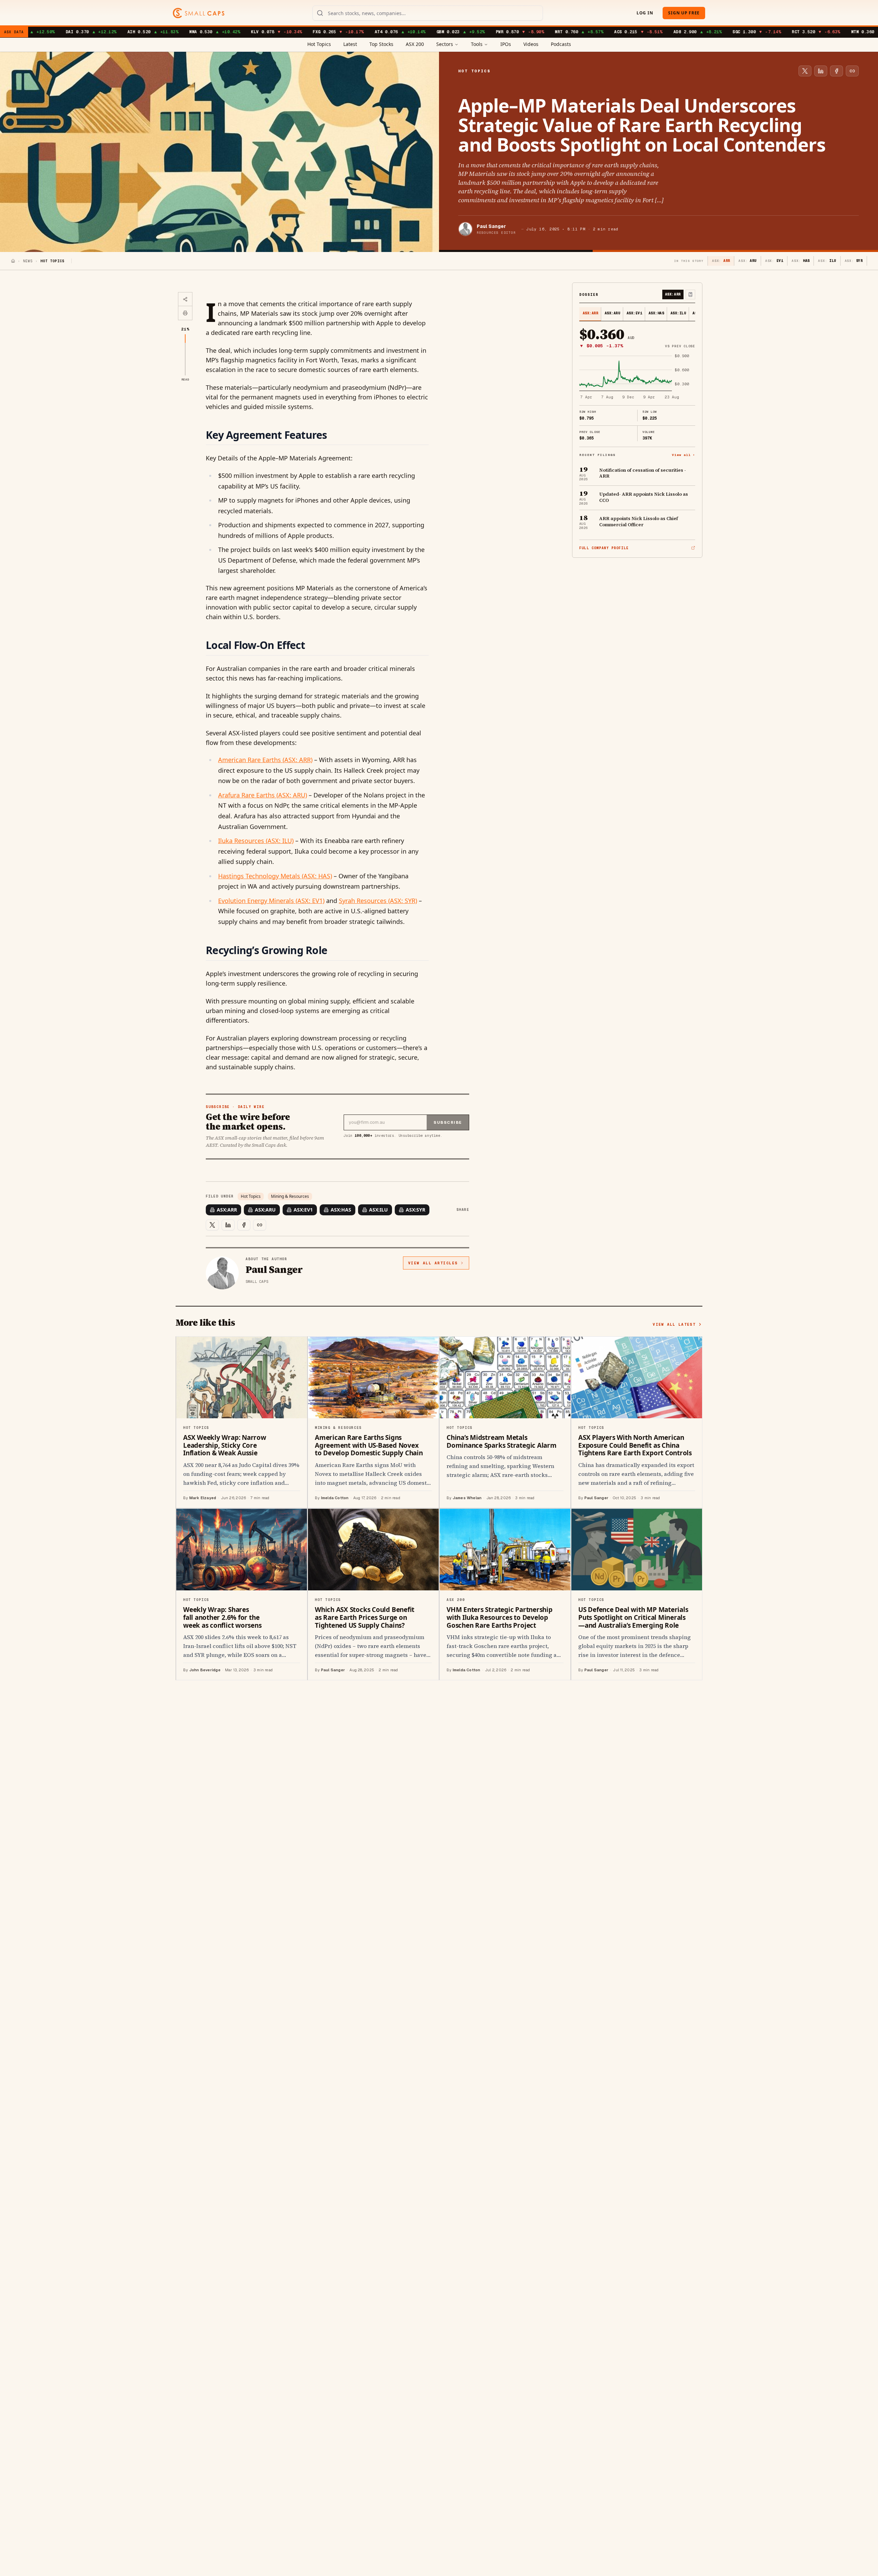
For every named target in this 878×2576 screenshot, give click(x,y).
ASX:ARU (265, 1210)
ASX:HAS (341, 1210)
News (28, 261)
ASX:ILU (378, 1210)
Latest (350, 44)
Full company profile (604, 548)
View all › (684, 455)
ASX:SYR (416, 1210)
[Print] (185, 313)
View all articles (433, 1263)
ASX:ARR (227, 1210)
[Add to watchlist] (690, 294)
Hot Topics (319, 44)
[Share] (185, 299)
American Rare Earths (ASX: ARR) (265, 760)
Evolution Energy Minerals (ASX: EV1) (271, 901)
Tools (477, 44)
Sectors (445, 44)
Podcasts (561, 44)
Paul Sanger (491, 226)
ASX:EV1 (303, 1210)
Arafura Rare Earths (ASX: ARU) (263, 795)
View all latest (674, 1324)
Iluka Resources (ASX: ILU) (256, 841)
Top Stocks (381, 44)
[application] (637, 377)
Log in (645, 13)
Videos (531, 44)
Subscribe (448, 1122)
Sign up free (684, 13)
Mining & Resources (290, 1196)
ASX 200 (415, 44)
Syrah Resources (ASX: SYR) (378, 901)
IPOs (506, 44)
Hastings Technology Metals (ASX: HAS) (275, 876)
